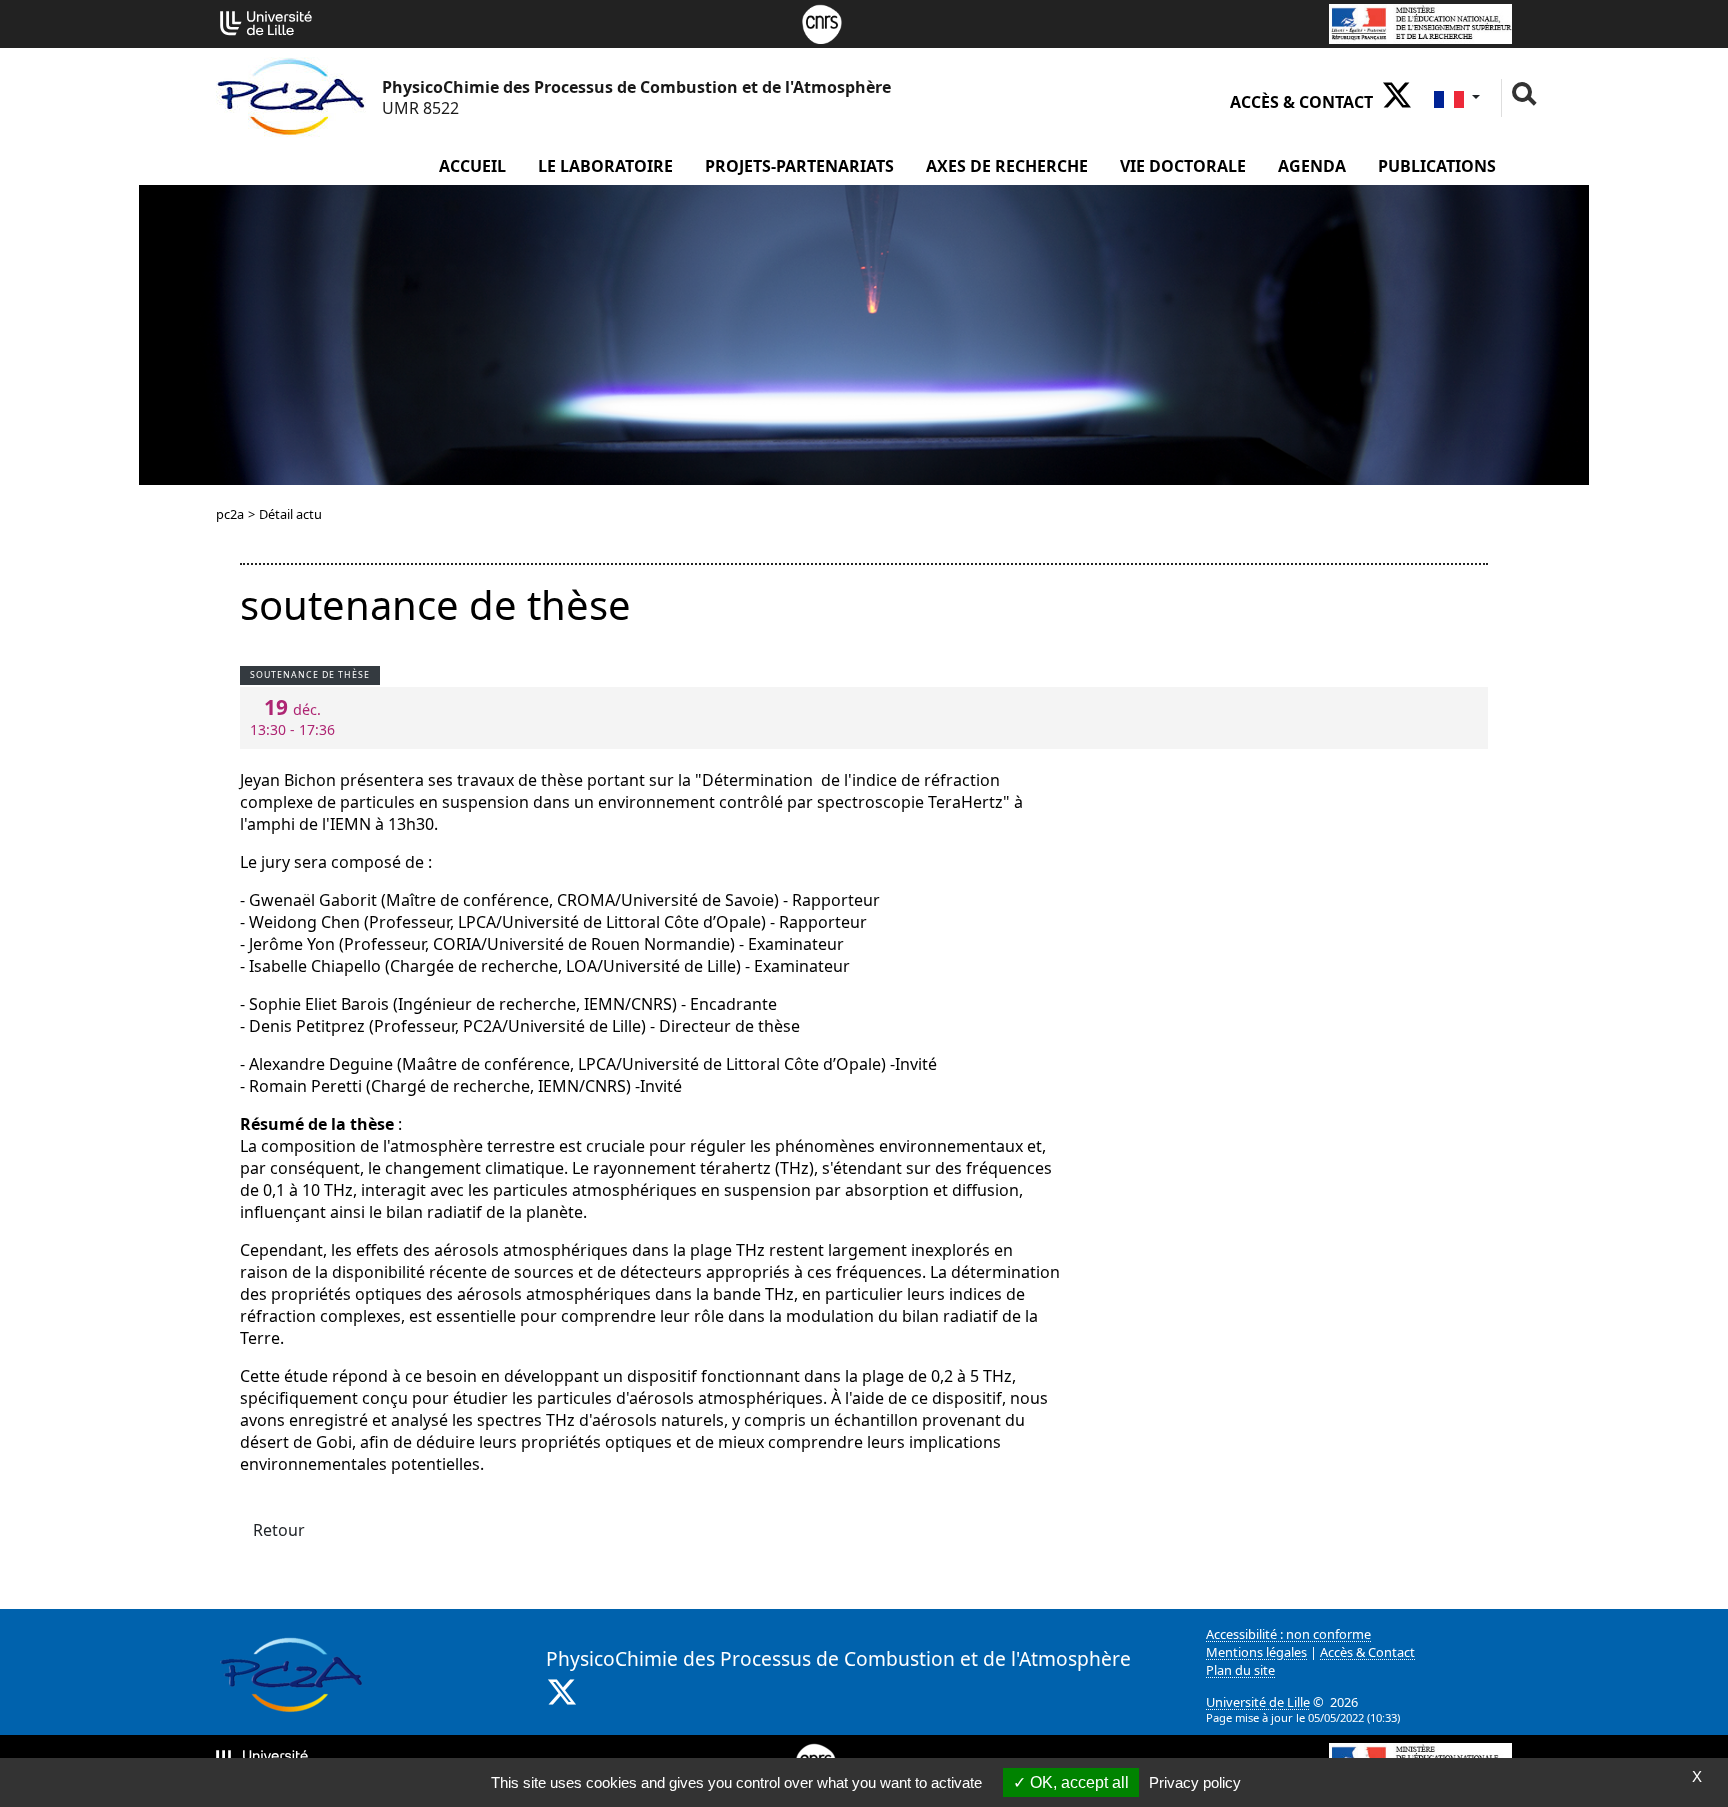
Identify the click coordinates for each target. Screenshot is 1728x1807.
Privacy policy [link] (1195, 1782)
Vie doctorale (1183, 166)
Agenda (1312, 166)
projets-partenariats (799, 166)
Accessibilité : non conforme (1288, 1634)
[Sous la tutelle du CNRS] (822, 22)
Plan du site (1240, 1670)
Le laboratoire (605, 166)
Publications (1437, 166)
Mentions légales (1256, 1652)
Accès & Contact (1301, 102)
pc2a (230, 514)
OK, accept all (1077, 1782)
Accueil (472, 166)
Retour (279, 1530)
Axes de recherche (1007, 166)
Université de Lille (1258, 1702)
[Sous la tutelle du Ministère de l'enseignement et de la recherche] (1420, 22)
